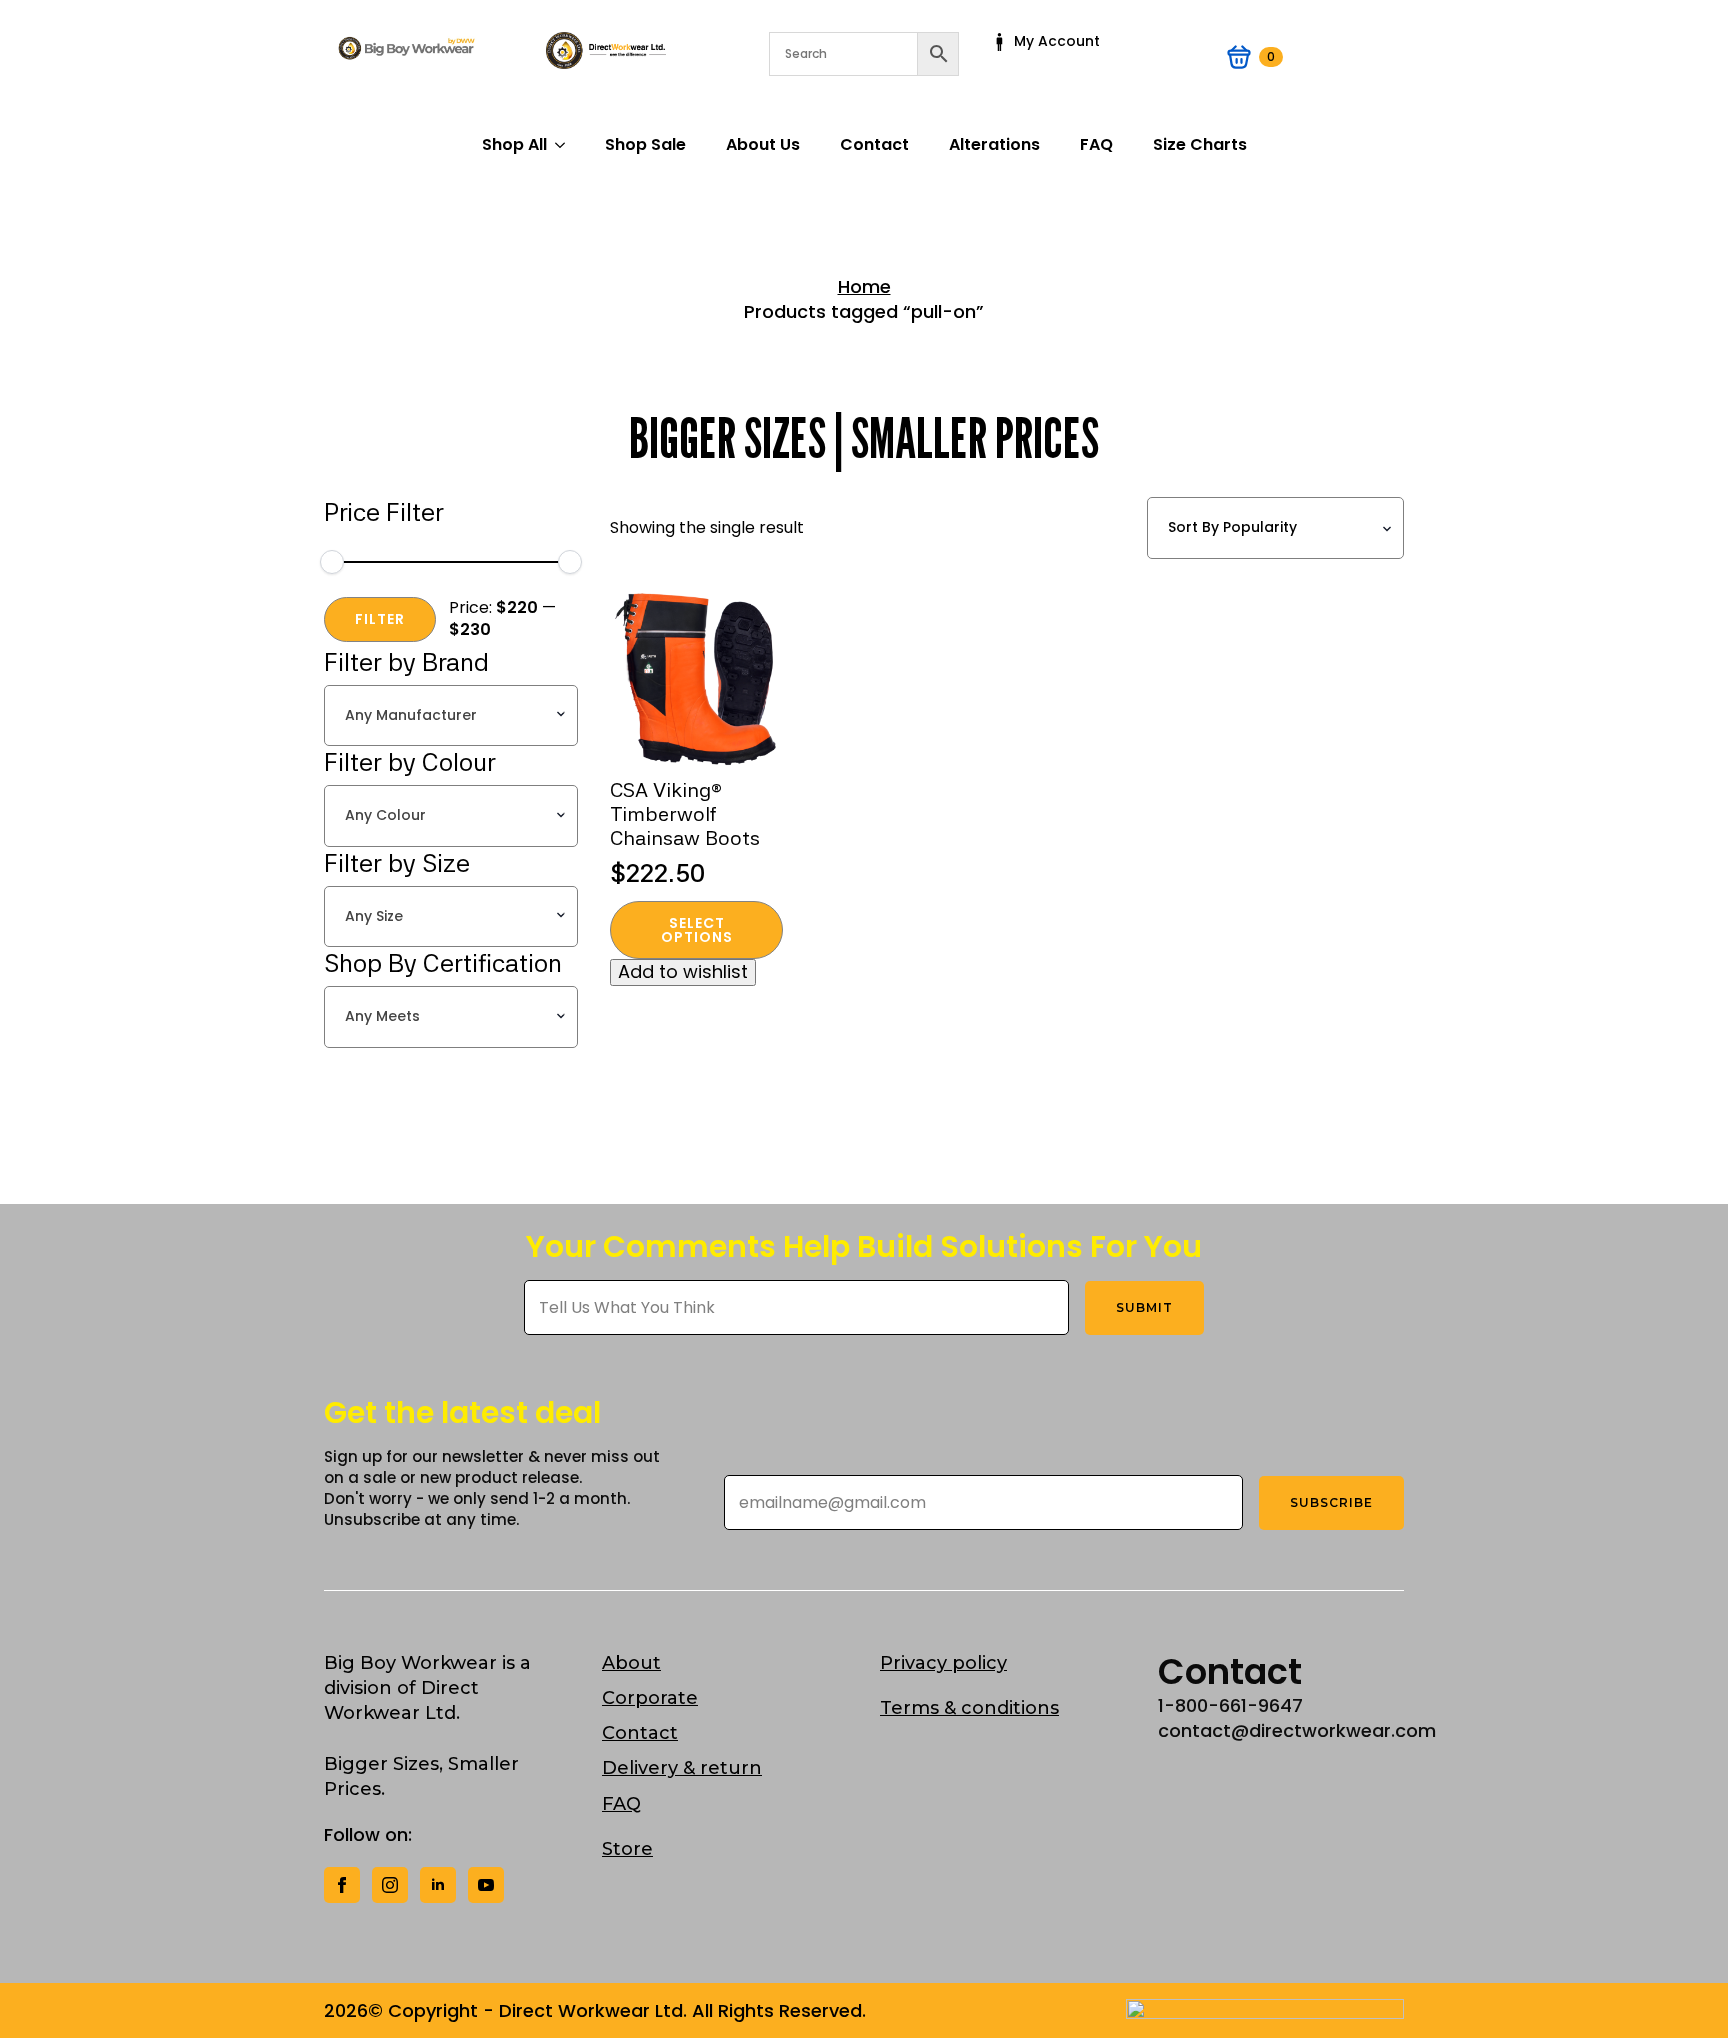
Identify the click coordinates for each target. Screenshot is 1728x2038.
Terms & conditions (969, 1708)
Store (627, 1849)
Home (864, 286)
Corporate (650, 1698)
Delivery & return (682, 1768)
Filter (380, 619)
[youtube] (486, 1885)
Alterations (994, 144)
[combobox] (451, 716)
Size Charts (1200, 144)
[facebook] (342, 1885)
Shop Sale (645, 144)
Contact (874, 144)
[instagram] (390, 1885)
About (631, 1663)
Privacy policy (943, 1663)
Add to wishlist (683, 971)
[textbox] (445, 716)
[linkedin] (438, 1885)
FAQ (1096, 144)
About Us (763, 144)
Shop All (514, 144)
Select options (697, 930)
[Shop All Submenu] (566, 145)
